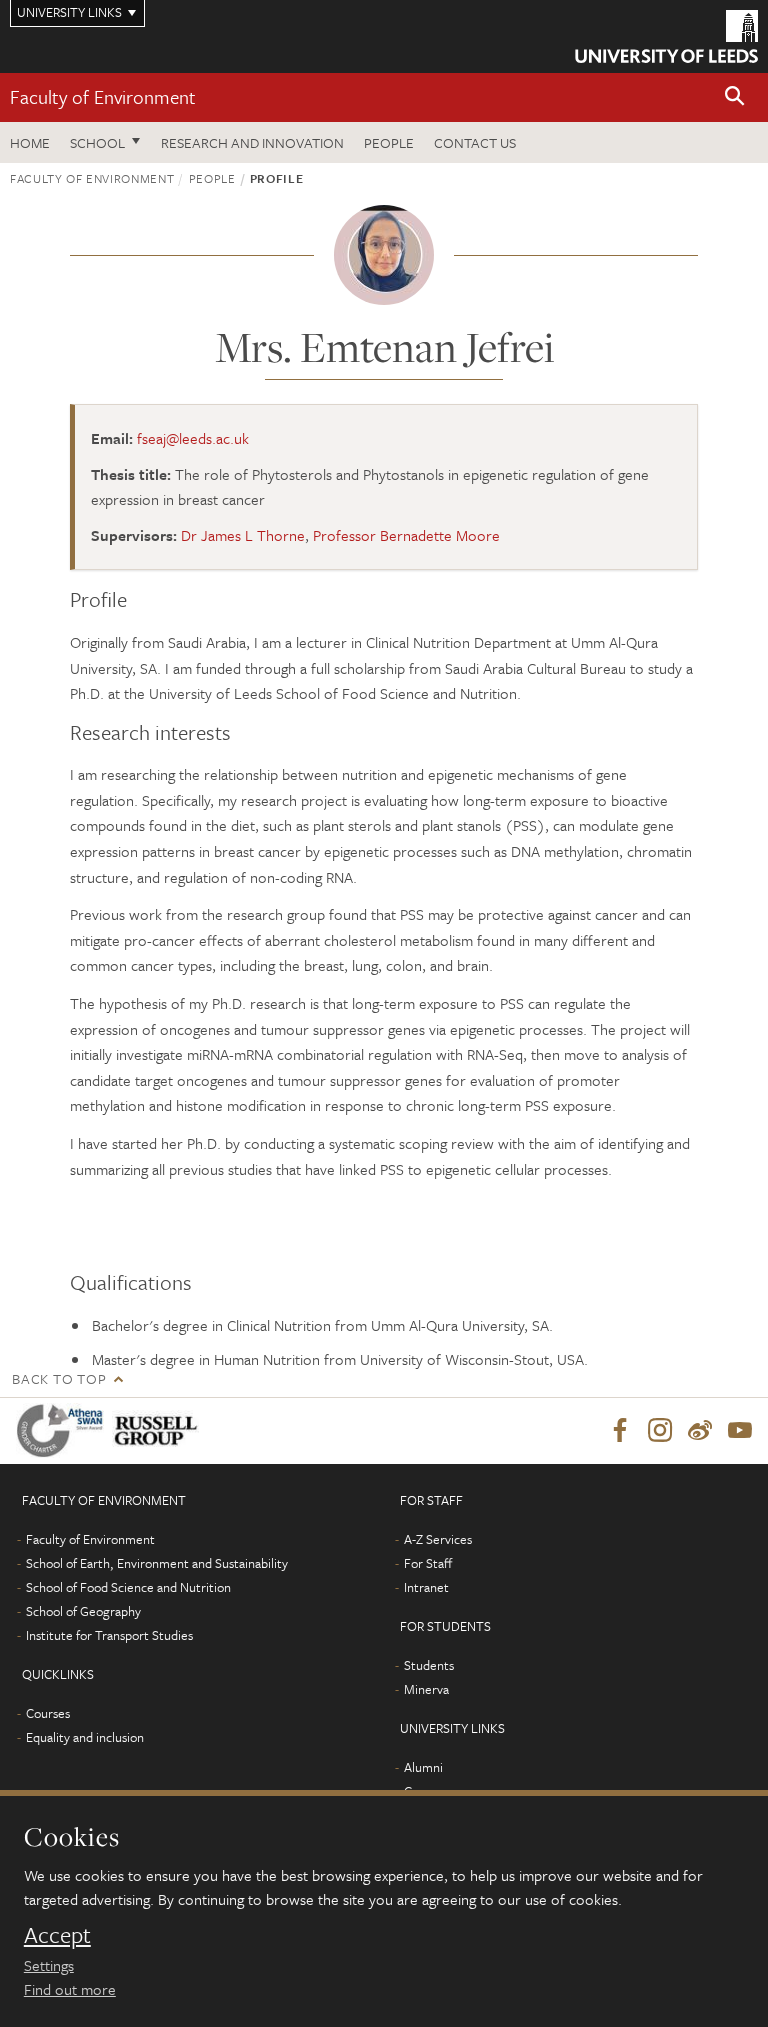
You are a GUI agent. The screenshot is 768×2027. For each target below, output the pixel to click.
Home (30, 142)
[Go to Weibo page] (700, 1431)
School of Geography (83, 1611)
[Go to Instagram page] (660, 1431)
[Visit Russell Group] (159, 1430)
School (97, 142)
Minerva (426, 1689)
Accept (57, 1935)
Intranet (426, 1587)
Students (429, 1665)
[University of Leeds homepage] (666, 36)
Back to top (59, 1378)
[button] (735, 97)
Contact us (475, 142)
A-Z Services (438, 1539)
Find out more (70, 1989)
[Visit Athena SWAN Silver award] (64, 1430)
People (389, 142)
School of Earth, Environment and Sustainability (157, 1563)
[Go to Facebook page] (620, 1431)
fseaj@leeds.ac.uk (193, 438)
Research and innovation (252, 142)
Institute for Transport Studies (109, 1635)
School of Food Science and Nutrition (128, 1587)
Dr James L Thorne (243, 535)
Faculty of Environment (103, 96)
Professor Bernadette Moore (406, 535)
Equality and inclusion (85, 1737)
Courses (48, 1713)
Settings (49, 1965)
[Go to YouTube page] (740, 1431)
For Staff (428, 1563)
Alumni (423, 1767)
